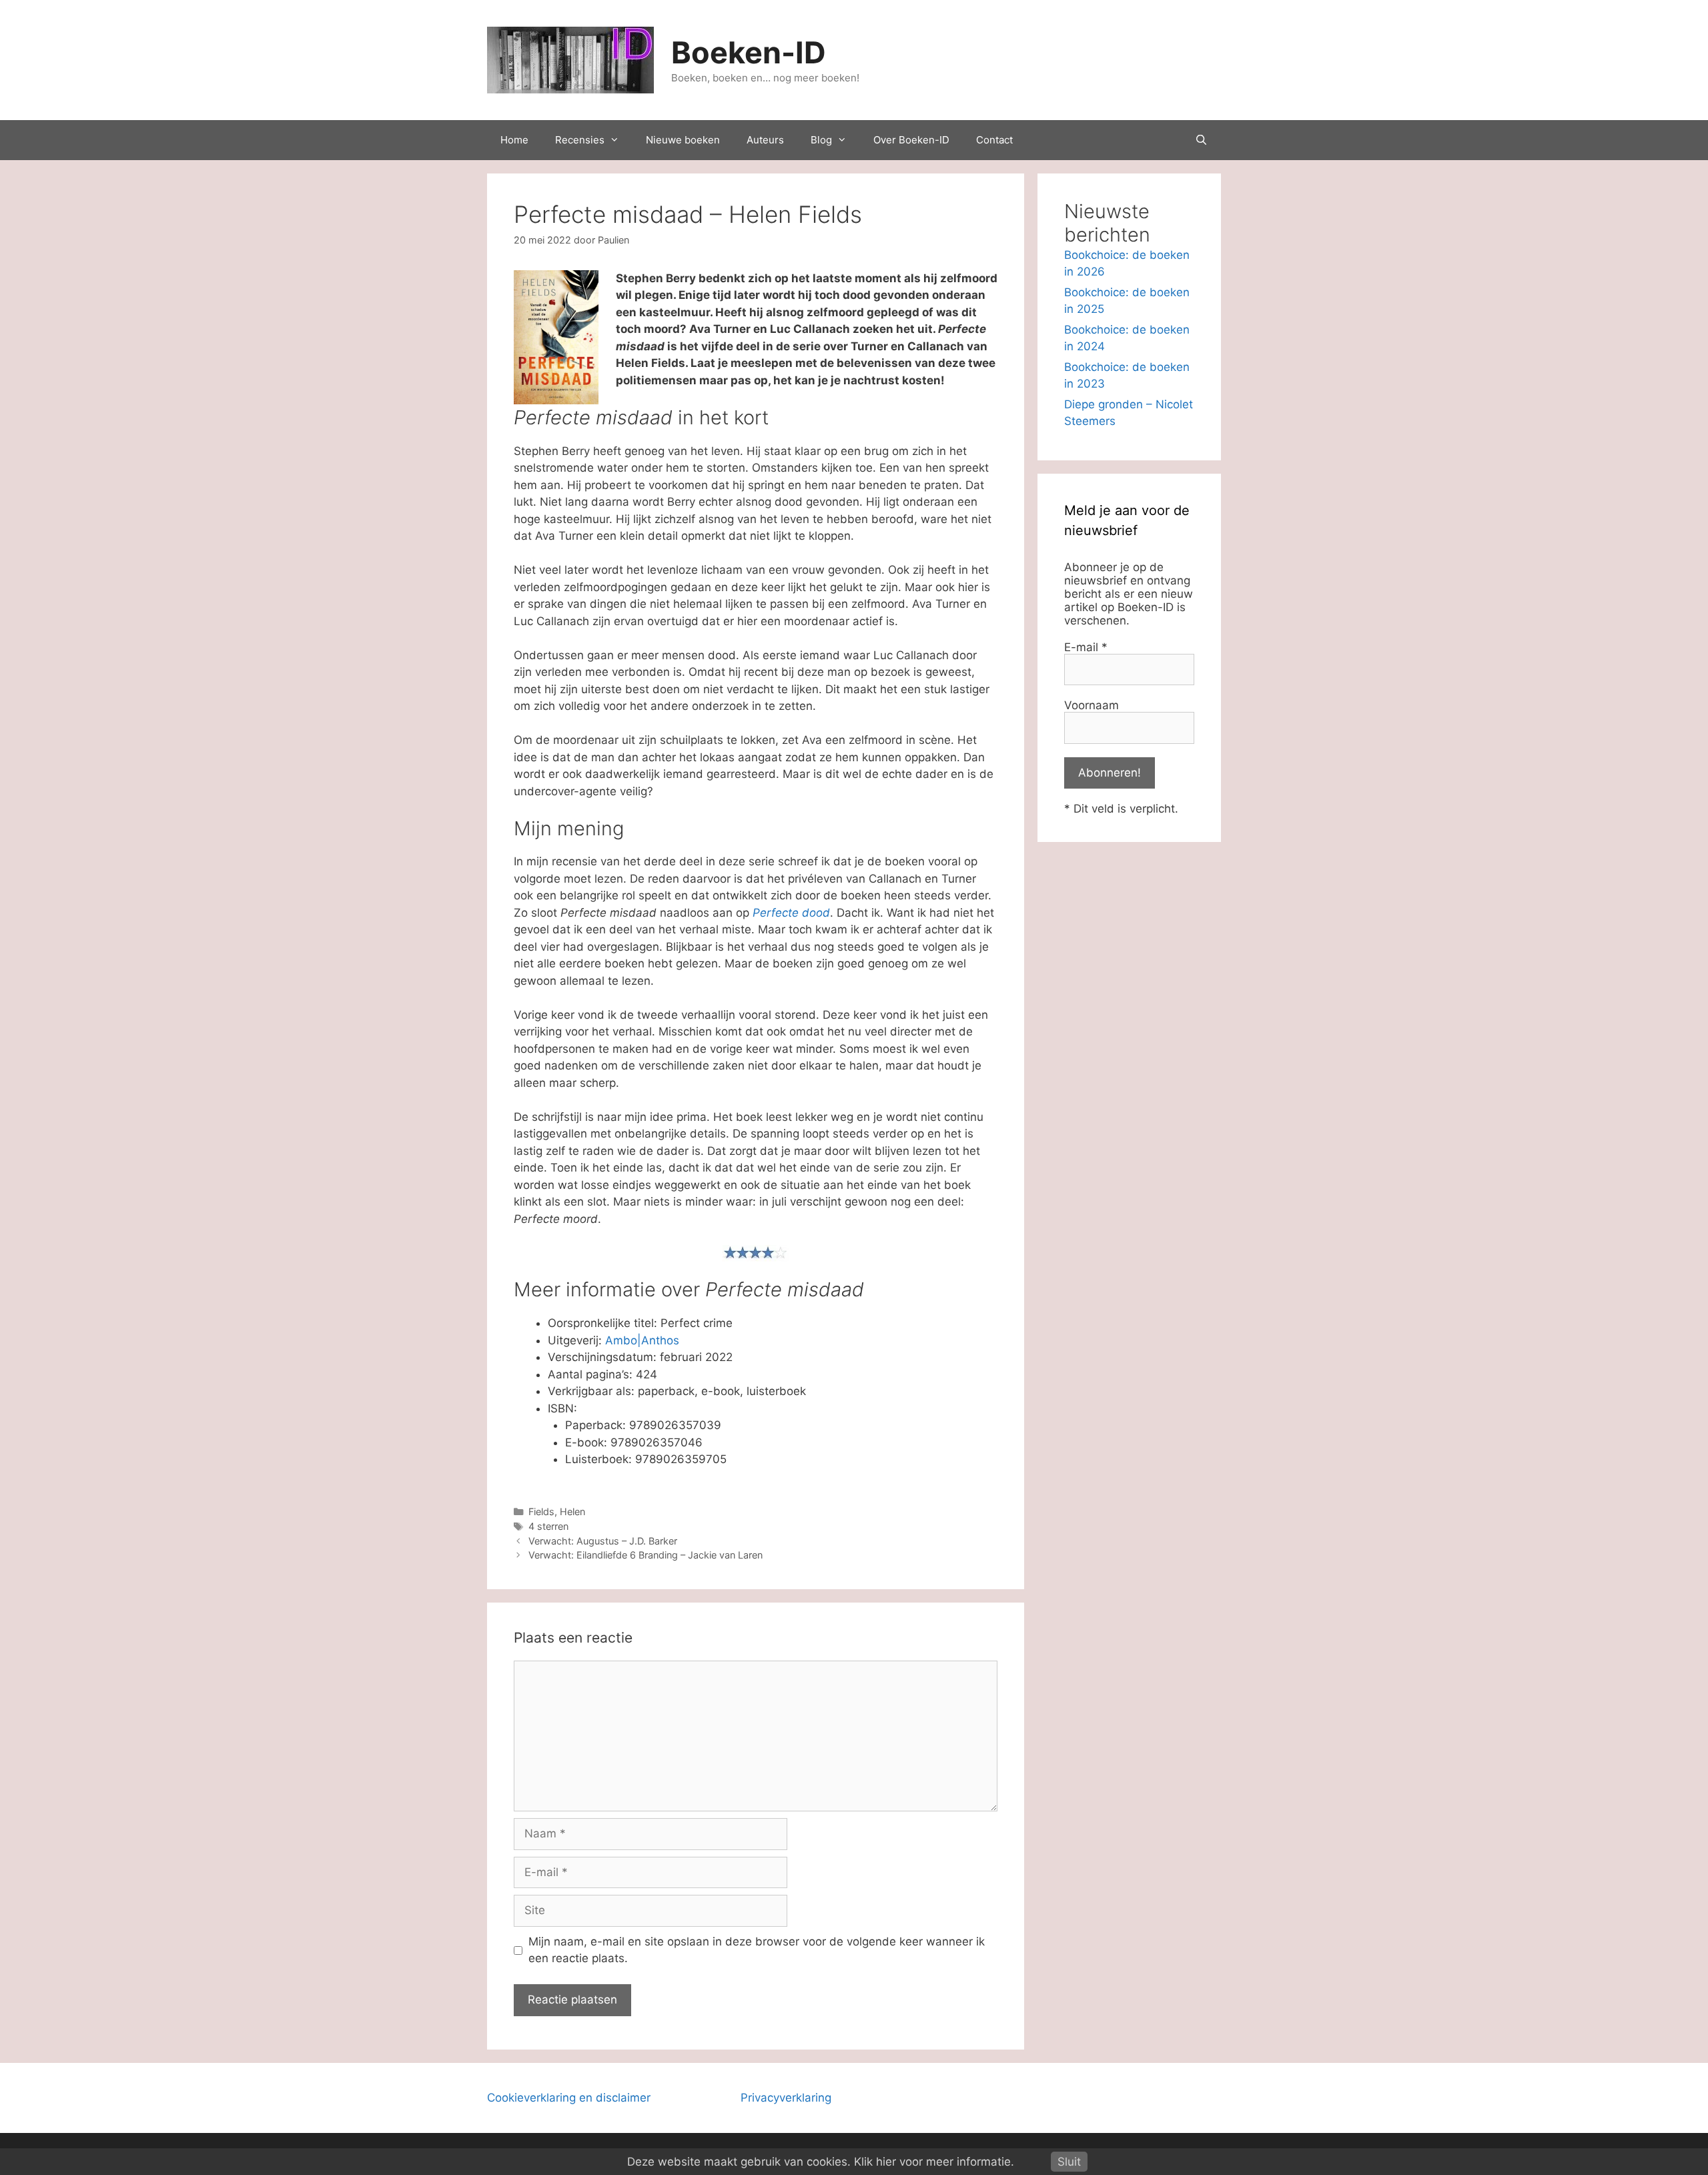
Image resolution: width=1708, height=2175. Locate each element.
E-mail (1086, 647)
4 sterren (548, 1526)
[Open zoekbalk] (1201, 140)
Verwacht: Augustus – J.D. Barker (603, 1541)
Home (514, 140)
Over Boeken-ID (911, 140)
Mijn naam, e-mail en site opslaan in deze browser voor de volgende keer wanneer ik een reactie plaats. (757, 1950)
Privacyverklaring (786, 2098)
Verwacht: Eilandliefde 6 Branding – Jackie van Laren (646, 1555)
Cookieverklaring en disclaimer (569, 2098)
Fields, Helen (557, 1511)
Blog (821, 140)
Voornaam (1092, 705)
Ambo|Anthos (642, 1340)
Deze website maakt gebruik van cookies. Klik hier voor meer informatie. (821, 2162)
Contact (994, 140)
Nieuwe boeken (683, 140)
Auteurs (765, 140)
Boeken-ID (749, 52)
